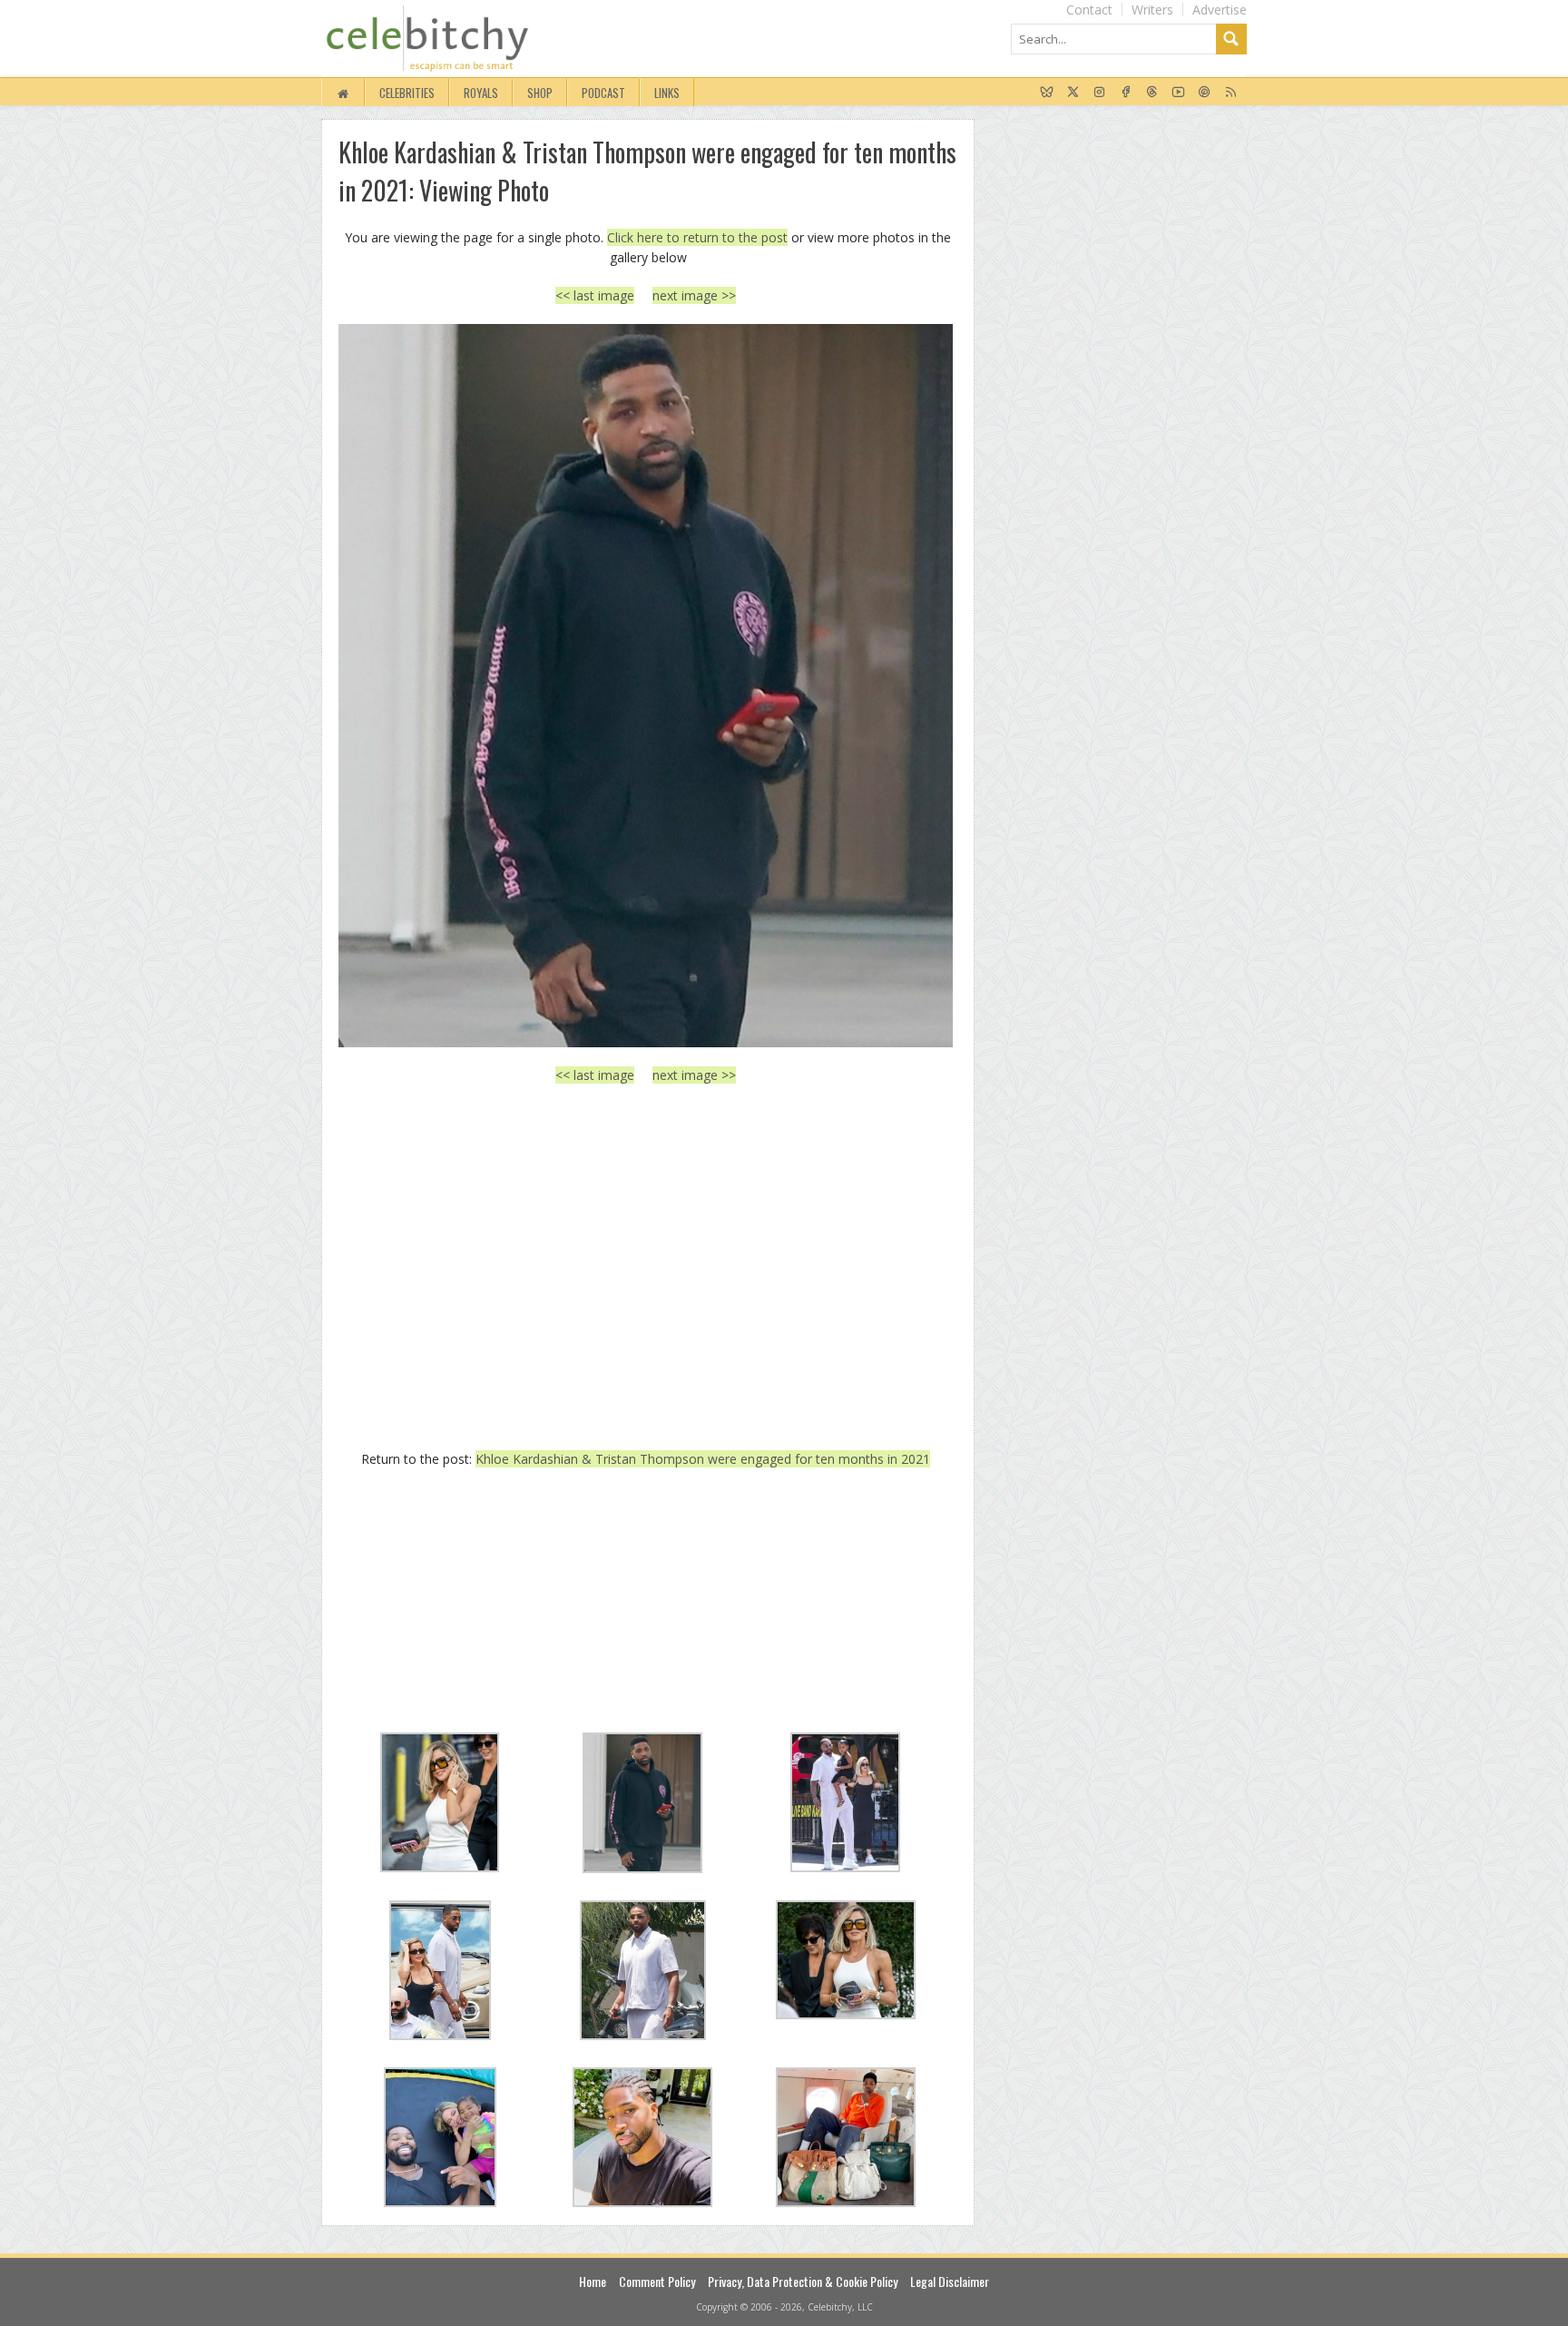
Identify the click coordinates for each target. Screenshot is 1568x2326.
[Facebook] (1126, 93)
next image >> (694, 295)
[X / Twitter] (1073, 93)
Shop (540, 93)
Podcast (603, 93)
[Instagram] (1099, 93)
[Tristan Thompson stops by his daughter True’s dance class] (646, 685)
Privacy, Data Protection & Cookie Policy (803, 2281)
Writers (1152, 10)
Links (667, 93)
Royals (481, 93)
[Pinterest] (1205, 93)
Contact (1089, 10)
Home (593, 2281)
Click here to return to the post (697, 237)
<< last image (595, 295)
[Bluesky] (1047, 93)
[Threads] (1152, 93)
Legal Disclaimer (950, 2281)
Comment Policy (657, 2281)
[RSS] (1231, 93)
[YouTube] (1178, 93)
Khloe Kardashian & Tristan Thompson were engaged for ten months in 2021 (703, 1459)
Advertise (1220, 10)
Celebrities (407, 93)
